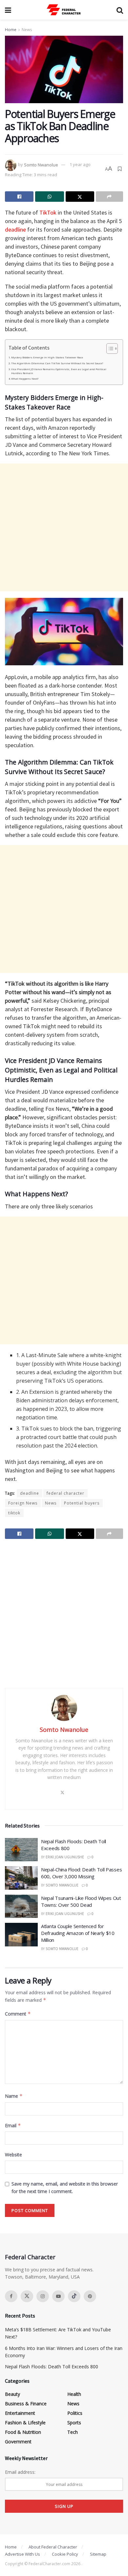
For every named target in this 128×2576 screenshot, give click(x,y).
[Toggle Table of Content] (109, 349)
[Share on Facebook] (19, 197)
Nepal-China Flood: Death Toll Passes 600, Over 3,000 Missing (81, 1873)
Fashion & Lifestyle (25, 2423)
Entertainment (20, 2413)
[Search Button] (120, 10)
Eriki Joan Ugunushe (65, 1857)
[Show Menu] (8, 10)
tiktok (14, 1513)
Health (74, 2394)
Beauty (12, 2394)
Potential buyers (82, 1503)
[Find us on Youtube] (58, 2296)
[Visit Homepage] (64, 10)
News (27, 30)
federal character (65, 1493)
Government (18, 2442)
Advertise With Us (22, 2554)
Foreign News (23, 1503)
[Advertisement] (64, 527)
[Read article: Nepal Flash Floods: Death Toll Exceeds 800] (21, 1850)
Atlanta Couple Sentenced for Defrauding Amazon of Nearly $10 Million (78, 1933)
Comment (18, 2014)
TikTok (48, 212)
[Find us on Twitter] (27, 2296)
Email (13, 2125)
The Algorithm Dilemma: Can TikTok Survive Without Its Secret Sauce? (57, 363)
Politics (75, 2413)
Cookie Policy (65, 2554)
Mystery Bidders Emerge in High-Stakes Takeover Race (47, 357)
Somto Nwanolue (41, 164)
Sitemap (98, 2554)
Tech (73, 2432)
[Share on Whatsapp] (49, 197)
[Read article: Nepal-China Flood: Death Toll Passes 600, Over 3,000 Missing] (21, 1878)
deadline (15, 229)
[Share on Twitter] (80, 197)
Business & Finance (26, 2404)
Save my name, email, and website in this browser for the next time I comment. (65, 2187)
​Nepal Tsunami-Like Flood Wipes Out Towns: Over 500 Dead (81, 1901)
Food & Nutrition (23, 2432)
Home (11, 30)
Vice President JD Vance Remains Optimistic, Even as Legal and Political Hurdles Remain (59, 371)
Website (13, 2155)
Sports (74, 2423)
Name (14, 2096)
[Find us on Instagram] (43, 2296)
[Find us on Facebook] (11, 2296)
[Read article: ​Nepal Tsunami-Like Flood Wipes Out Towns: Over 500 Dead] (21, 1906)
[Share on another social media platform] (109, 197)
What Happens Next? (25, 379)
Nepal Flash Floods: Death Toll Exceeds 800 (52, 2367)
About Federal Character (53, 2547)
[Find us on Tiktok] (74, 2296)
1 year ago (80, 164)
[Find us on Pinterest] (90, 2296)
